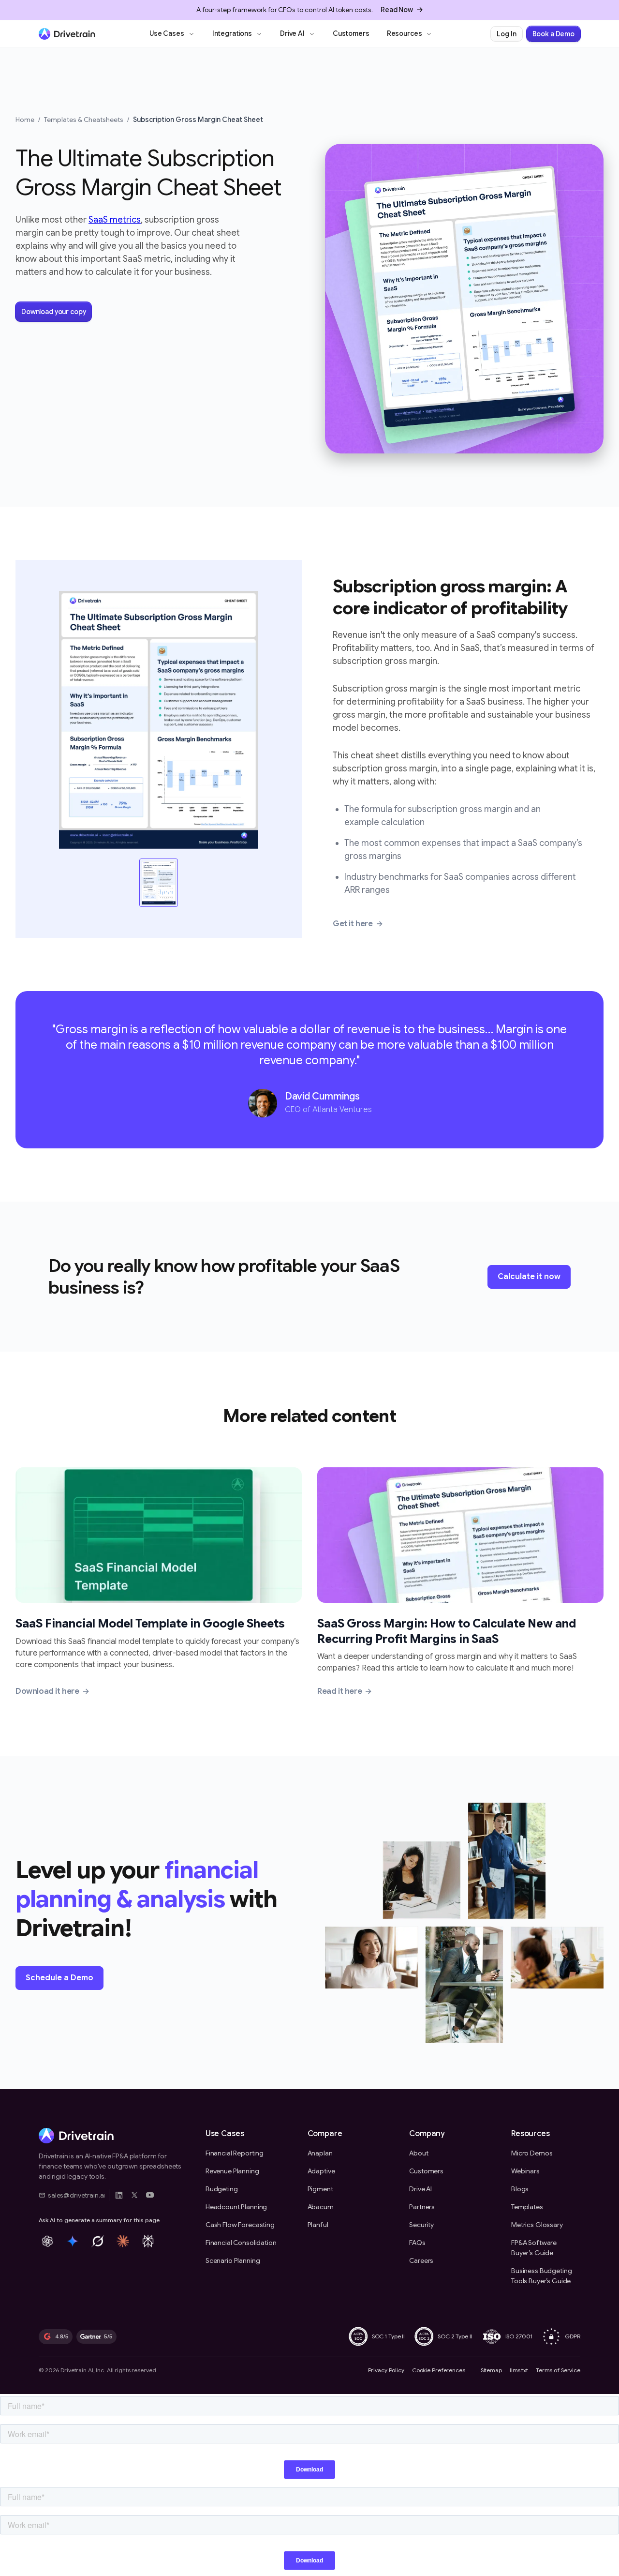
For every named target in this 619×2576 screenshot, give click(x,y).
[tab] (159, 883)
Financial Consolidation (241, 2243)
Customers (351, 33)
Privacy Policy (386, 2370)
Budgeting (222, 2189)
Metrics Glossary (537, 2225)
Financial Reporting (235, 2153)
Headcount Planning (236, 2207)
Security (421, 2225)
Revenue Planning (232, 2171)
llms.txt (519, 2370)
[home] (67, 34)
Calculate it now (529, 1277)
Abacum (321, 2207)
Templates (527, 2207)
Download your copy (53, 312)
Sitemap (491, 2370)
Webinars (525, 2171)
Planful (318, 2225)
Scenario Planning (233, 2260)
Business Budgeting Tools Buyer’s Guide (541, 2276)
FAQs (417, 2243)
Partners (422, 2207)
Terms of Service (558, 2370)
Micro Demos (532, 2153)
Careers (421, 2260)
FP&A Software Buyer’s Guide (534, 2248)
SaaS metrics (115, 220)
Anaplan (320, 2153)
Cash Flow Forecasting (240, 2225)
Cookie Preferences (439, 2370)
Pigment (320, 2189)
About (419, 2153)
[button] (172, 34)
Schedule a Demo (59, 1978)
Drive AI (420, 2189)
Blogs (520, 2189)
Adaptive (321, 2171)
